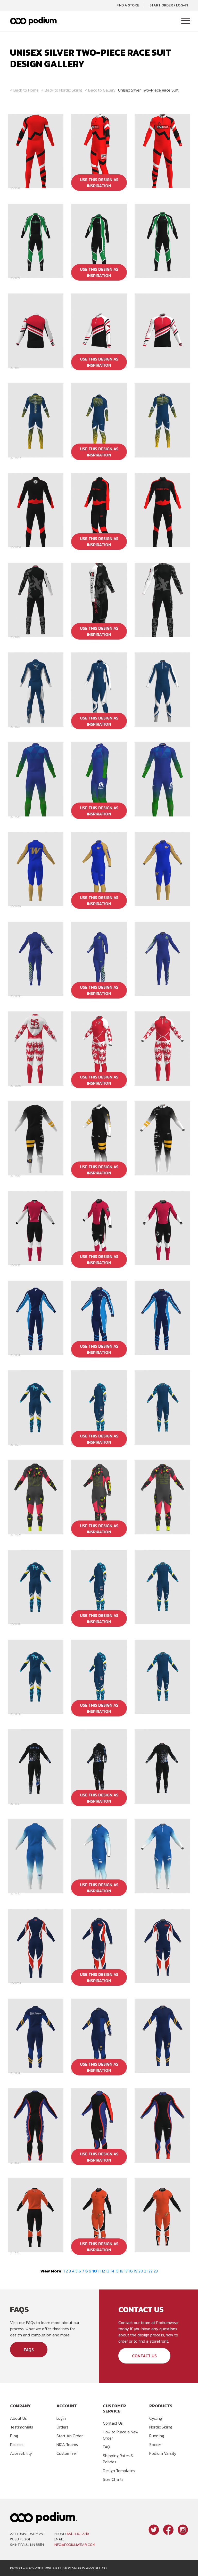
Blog (14, 2436)
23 (156, 2271)
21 (146, 2271)
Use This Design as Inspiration (99, 183)
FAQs (29, 2350)
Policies (17, 2444)
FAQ (106, 2447)
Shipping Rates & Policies (118, 2459)
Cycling (156, 2418)
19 (136, 2271)
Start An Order (70, 2436)
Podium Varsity (163, 2453)
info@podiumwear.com (75, 2545)
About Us (18, 2418)
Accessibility (21, 2453)
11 (99, 2271)
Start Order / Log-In (169, 5)
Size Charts (113, 2479)
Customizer (67, 2453)
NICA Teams (67, 2444)
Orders (62, 2427)
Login (61, 2418)
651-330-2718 (78, 2534)
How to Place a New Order (121, 2435)
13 (108, 2271)
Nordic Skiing (71, 90)
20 (141, 2271)
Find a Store (128, 5)
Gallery (109, 90)
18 (131, 2271)
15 (117, 2271)
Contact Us (144, 2356)
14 (112, 2271)
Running (157, 2436)
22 (151, 2271)
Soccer (155, 2444)
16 (121, 2271)
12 (103, 2271)
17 (126, 2271)
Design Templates (119, 2471)
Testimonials (22, 2427)
